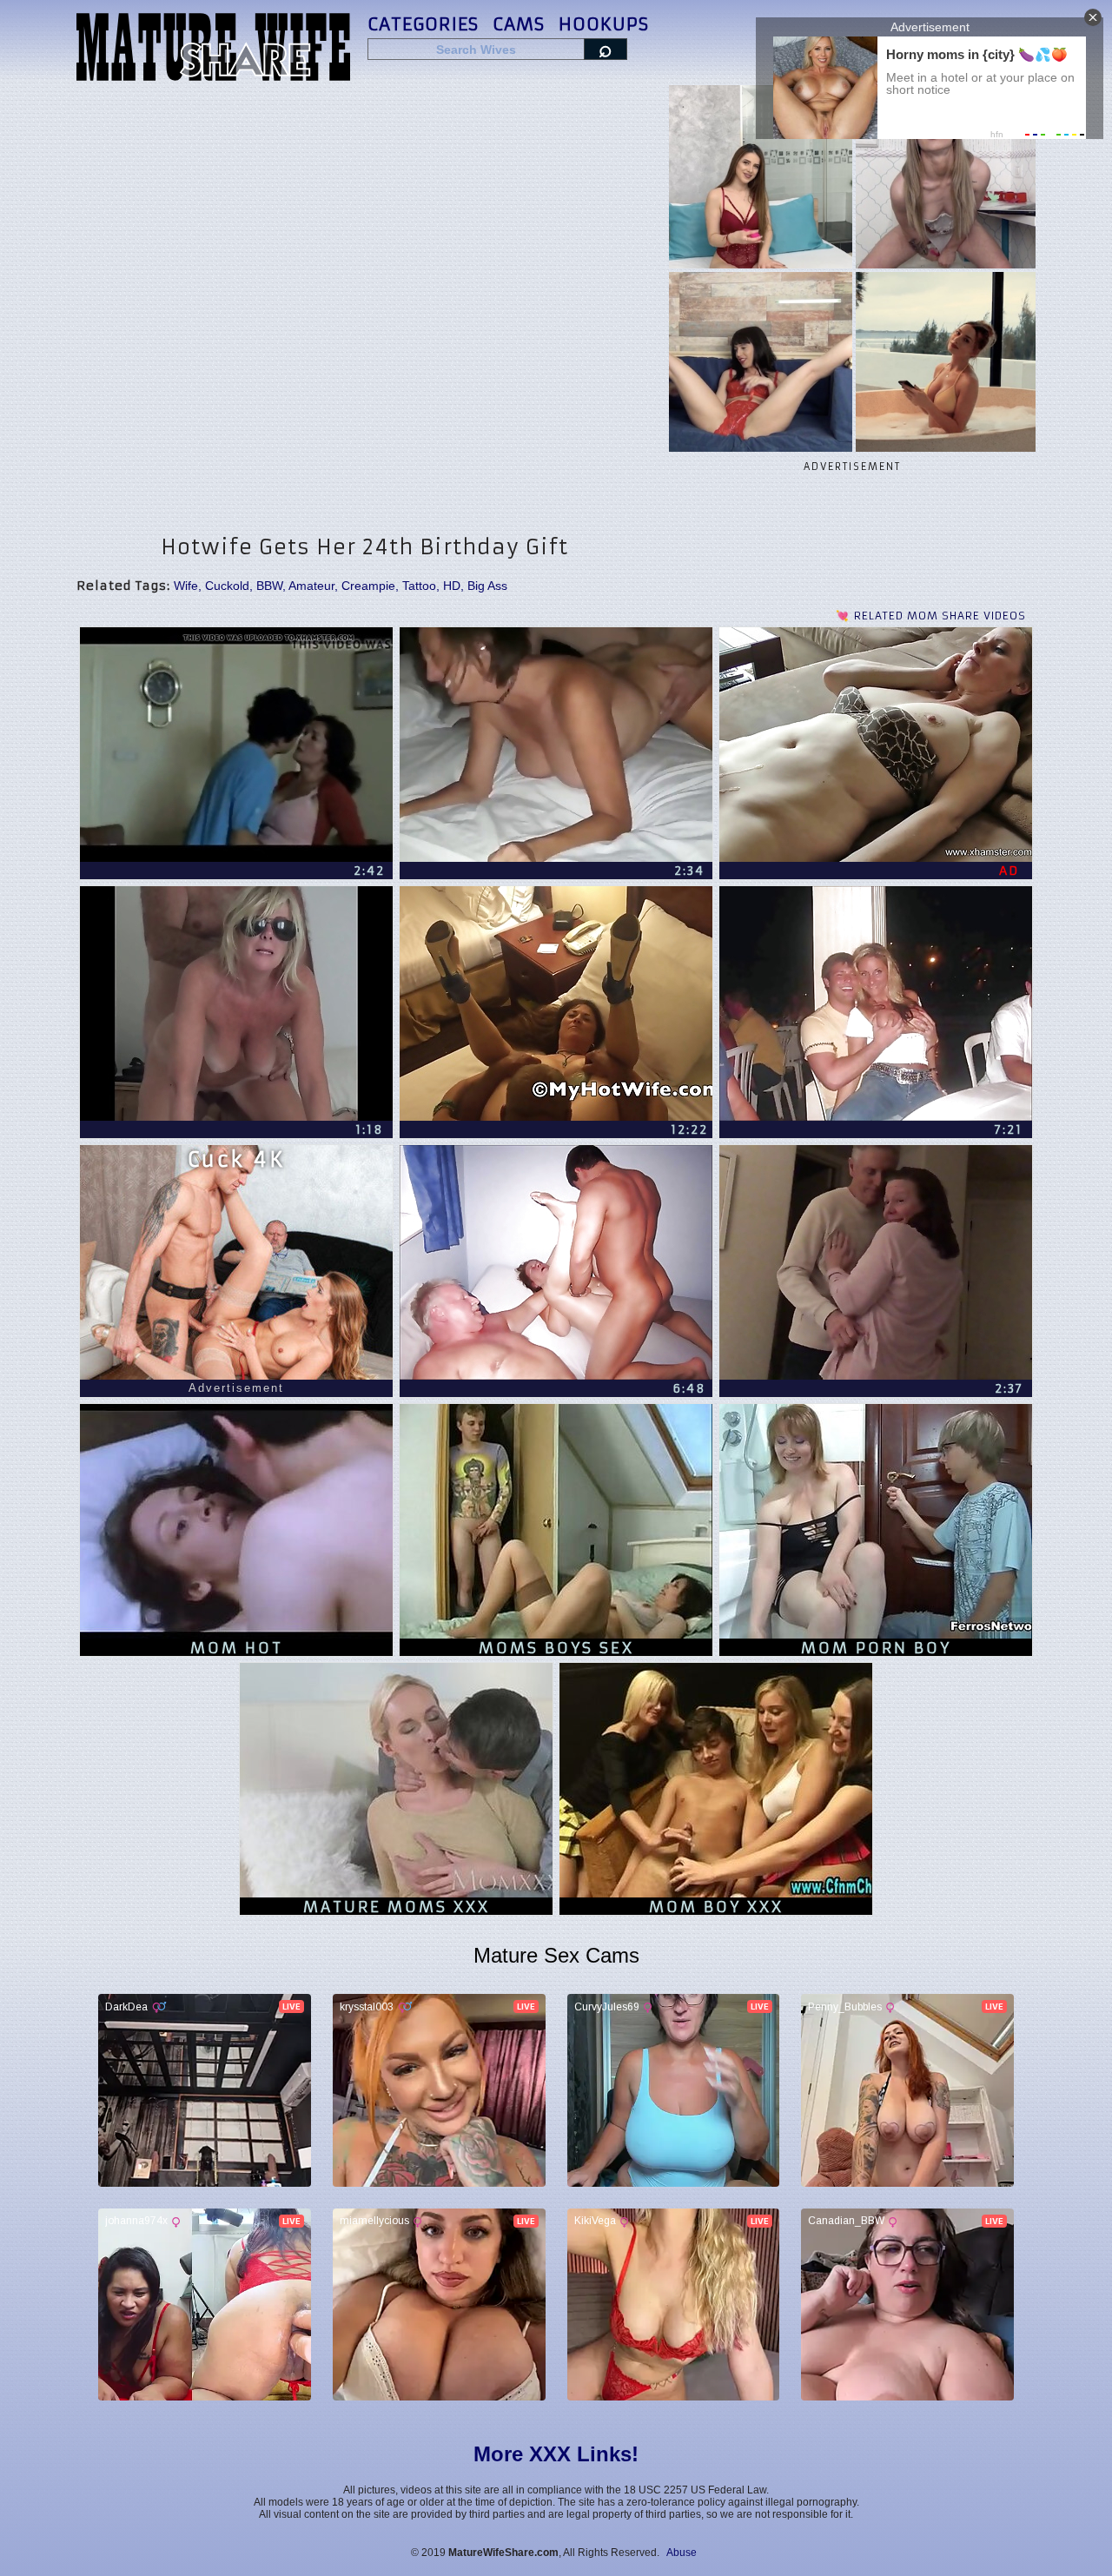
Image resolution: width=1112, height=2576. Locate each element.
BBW (269, 586)
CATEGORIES (423, 24)
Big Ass (487, 586)
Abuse (682, 2553)
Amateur (311, 586)
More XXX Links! (556, 2454)
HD (452, 586)
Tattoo (419, 586)
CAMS (519, 24)
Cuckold (227, 586)
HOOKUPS (604, 24)
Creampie (368, 586)
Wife (186, 586)
